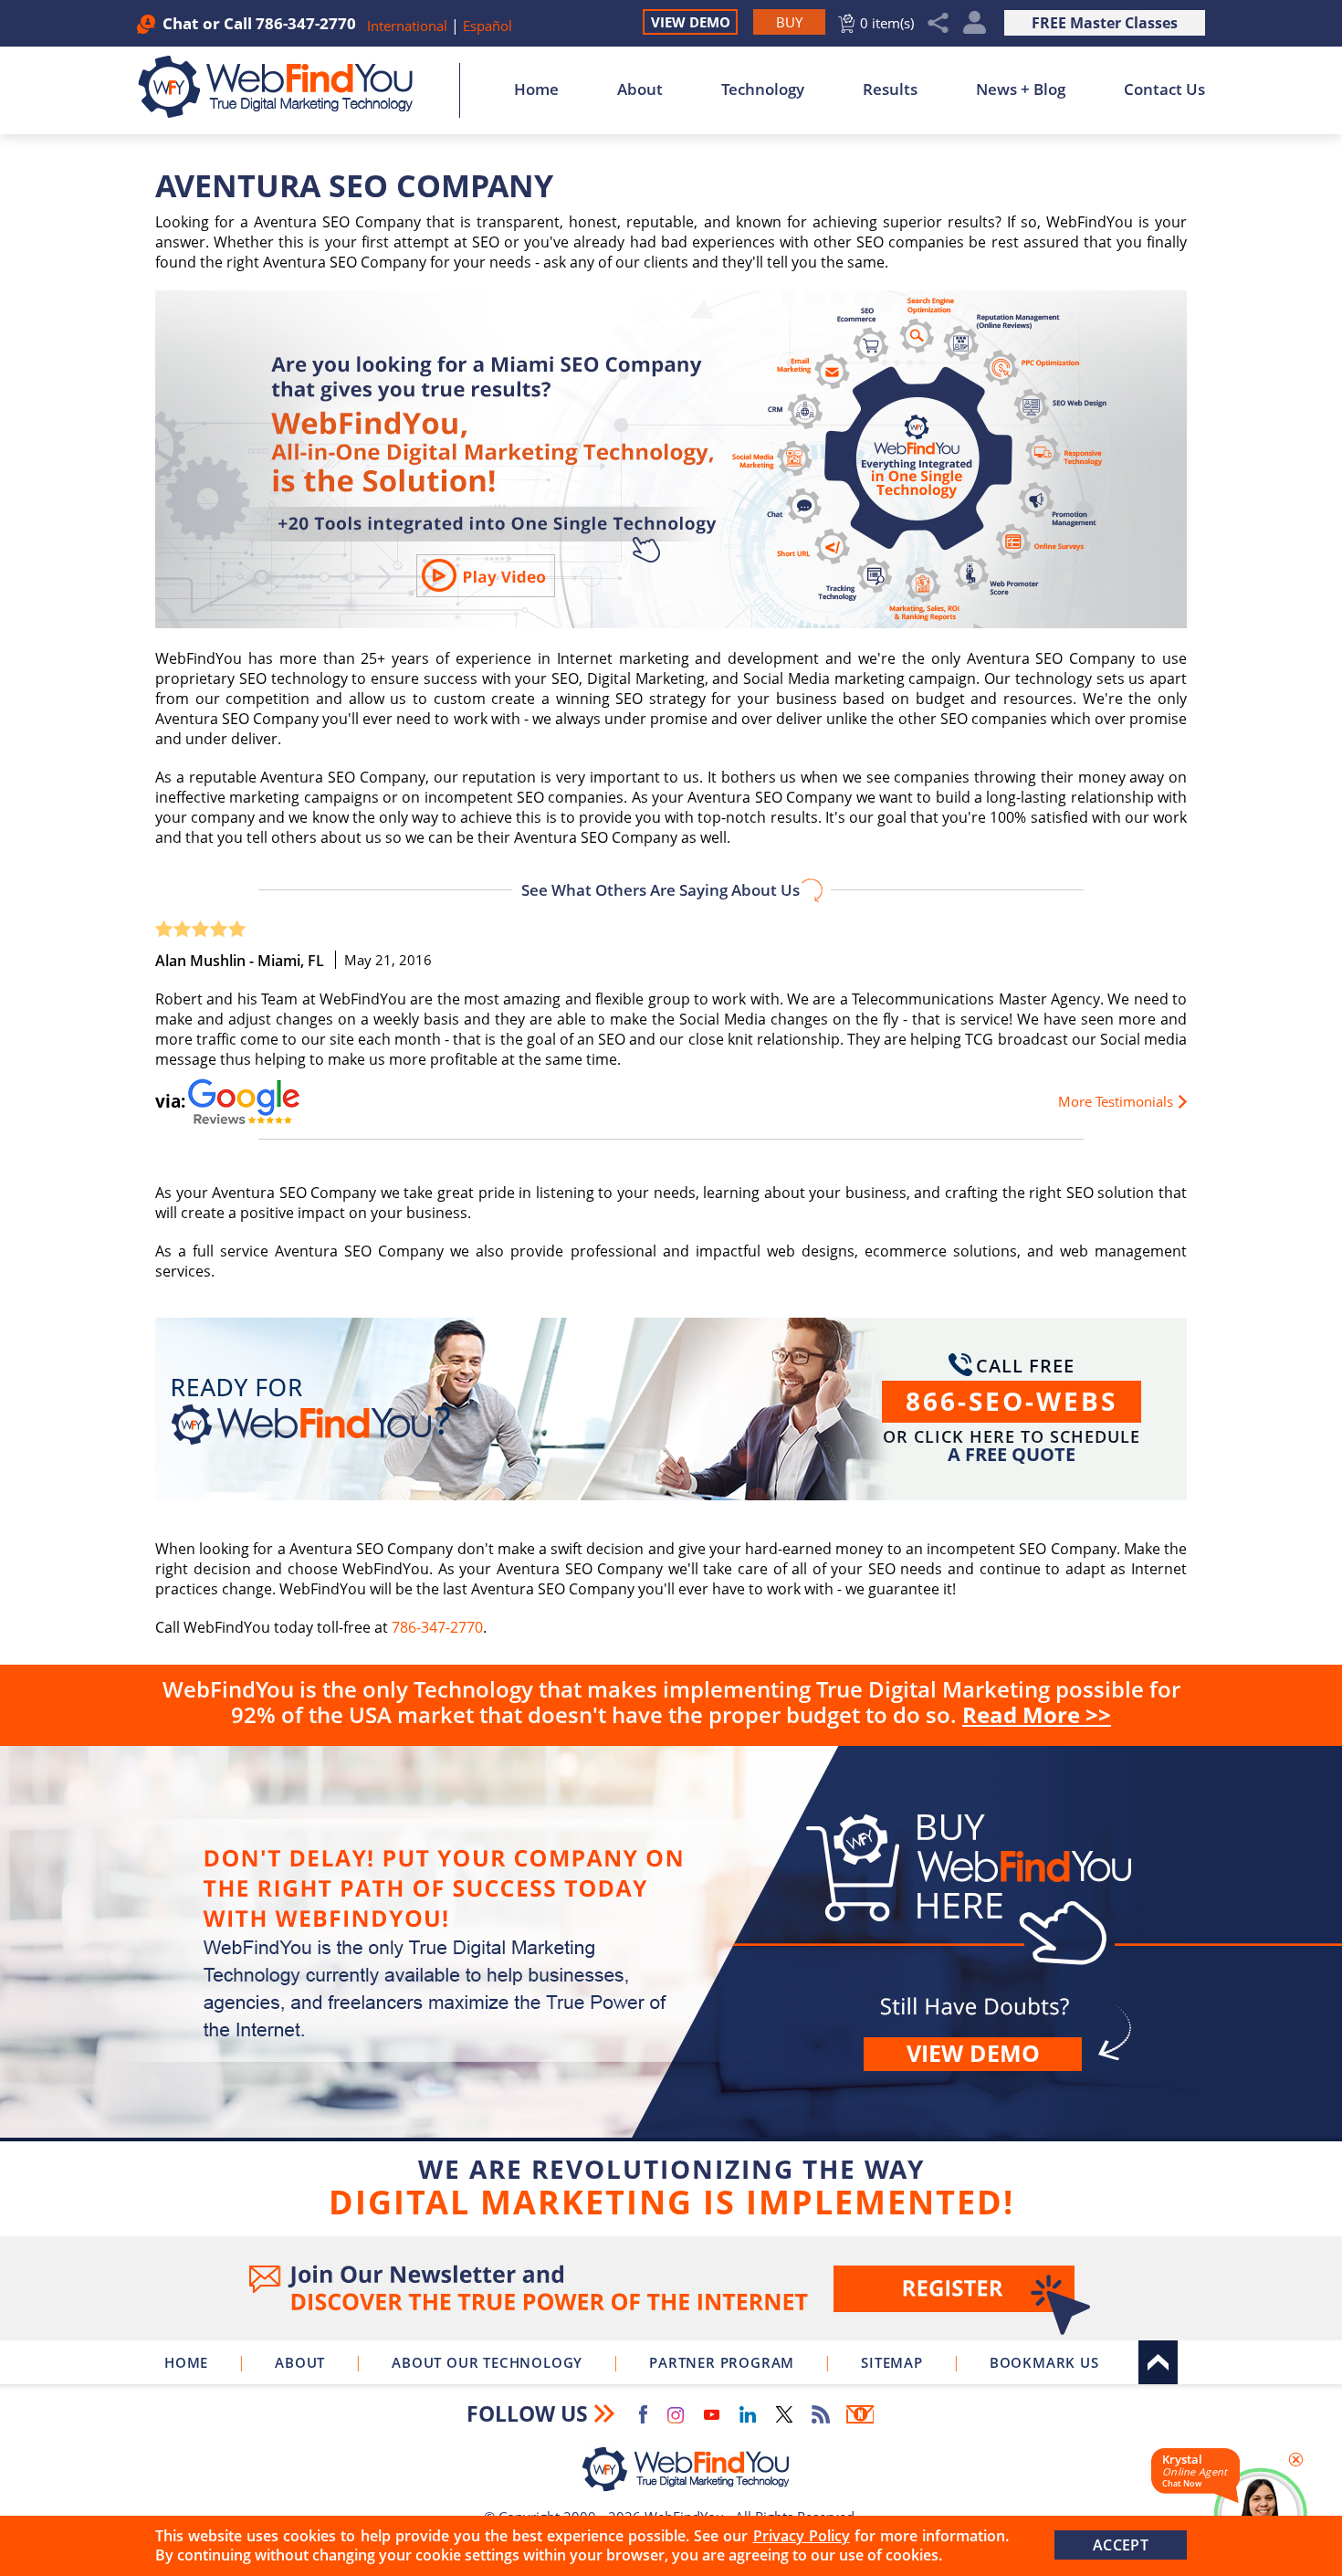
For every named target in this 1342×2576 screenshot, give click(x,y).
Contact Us (1164, 89)
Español (488, 26)
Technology (763, 89)
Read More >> (1037, 1714)
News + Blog (1021, 89)
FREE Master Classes (1105, 23)
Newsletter (860, 2414)
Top (1158, 2362)
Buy (671, 1987)
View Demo (691, 22)
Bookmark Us (1044, 2362)
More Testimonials (1116, 1101)
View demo (973, 2053)
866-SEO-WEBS (1012, 1401)
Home (536, 89)
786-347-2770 (306, 23)
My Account (975, 23)
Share (938, 23)
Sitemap (892, 2362)
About (640, 89)
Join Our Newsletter (671, 2288)
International (409, 26)
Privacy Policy (802, 2536)
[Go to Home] (285, 87)
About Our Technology (487, 2362)
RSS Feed (821, 2414)
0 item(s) (887, 23)
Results (890, 89)
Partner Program (722, 2362)
